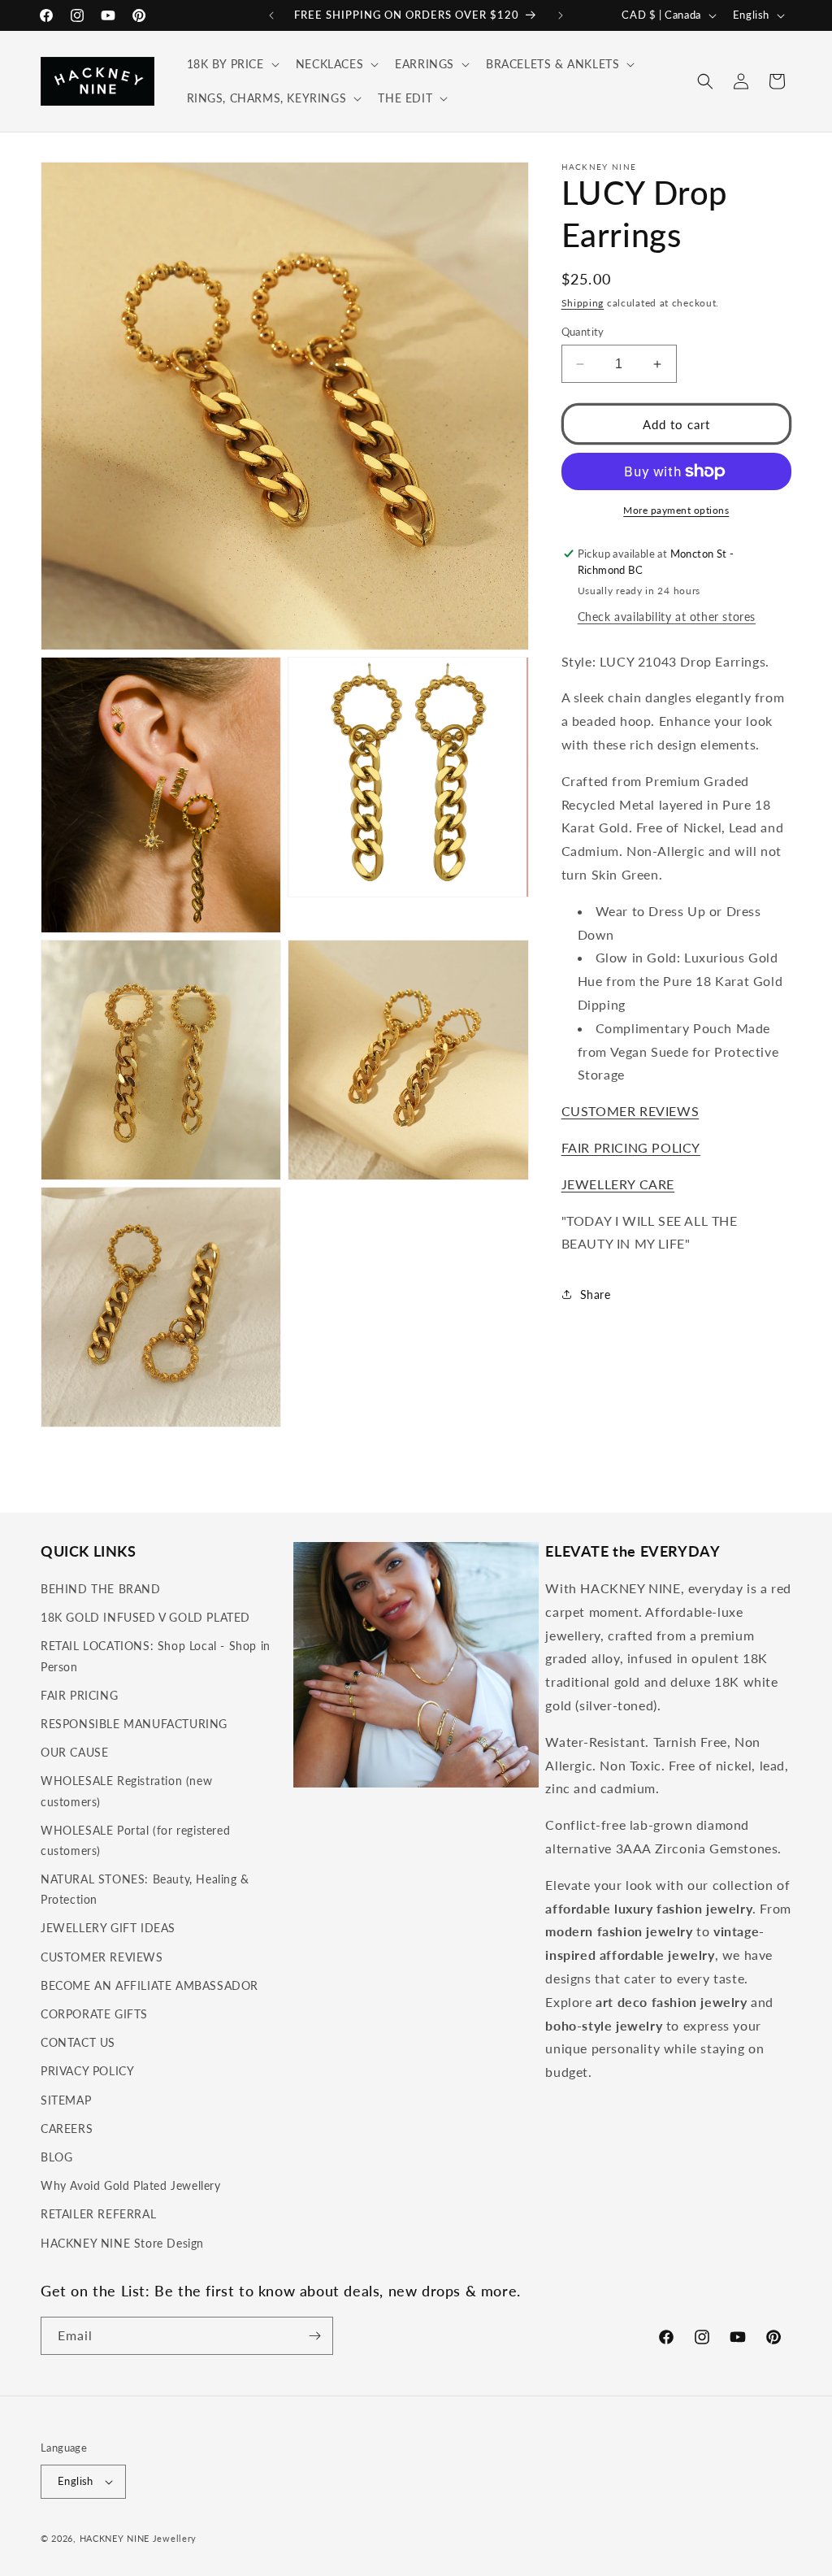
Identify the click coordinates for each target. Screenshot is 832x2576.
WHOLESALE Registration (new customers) (126, 1791)
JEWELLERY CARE (618, 1184)
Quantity (583, 332)
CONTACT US (78, 2042)
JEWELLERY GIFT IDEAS (108, 1928)
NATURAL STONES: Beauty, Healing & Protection (145, 1889)
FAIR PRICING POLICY (631, 1147)
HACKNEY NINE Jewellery (138, 2538)
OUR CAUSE (74, 1752)
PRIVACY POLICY (87, 2071)
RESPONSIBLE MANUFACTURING (134, 1724)
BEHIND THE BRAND (101, 1589)
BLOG (56, 2157)
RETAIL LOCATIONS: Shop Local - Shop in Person (156, 1656)
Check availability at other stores (667, 617)
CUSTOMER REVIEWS (630, 1111)
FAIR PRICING (79, 1695)
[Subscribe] (314, 2336)
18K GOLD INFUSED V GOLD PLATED (145, 1617)
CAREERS (67, 2129)
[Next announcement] (561, 15)
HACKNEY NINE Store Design (122, 2243)
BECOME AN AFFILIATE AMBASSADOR (149, 1985)
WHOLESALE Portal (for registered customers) (135, 1840)
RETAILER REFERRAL (98, 2214)
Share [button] (596, 1295)
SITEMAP (66, 2100)
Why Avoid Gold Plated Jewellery (131, 2185)
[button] (232, 64)
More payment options (676, 510)
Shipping (583, 303)
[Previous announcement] (271, 15)
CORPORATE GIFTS (94, 2014)
